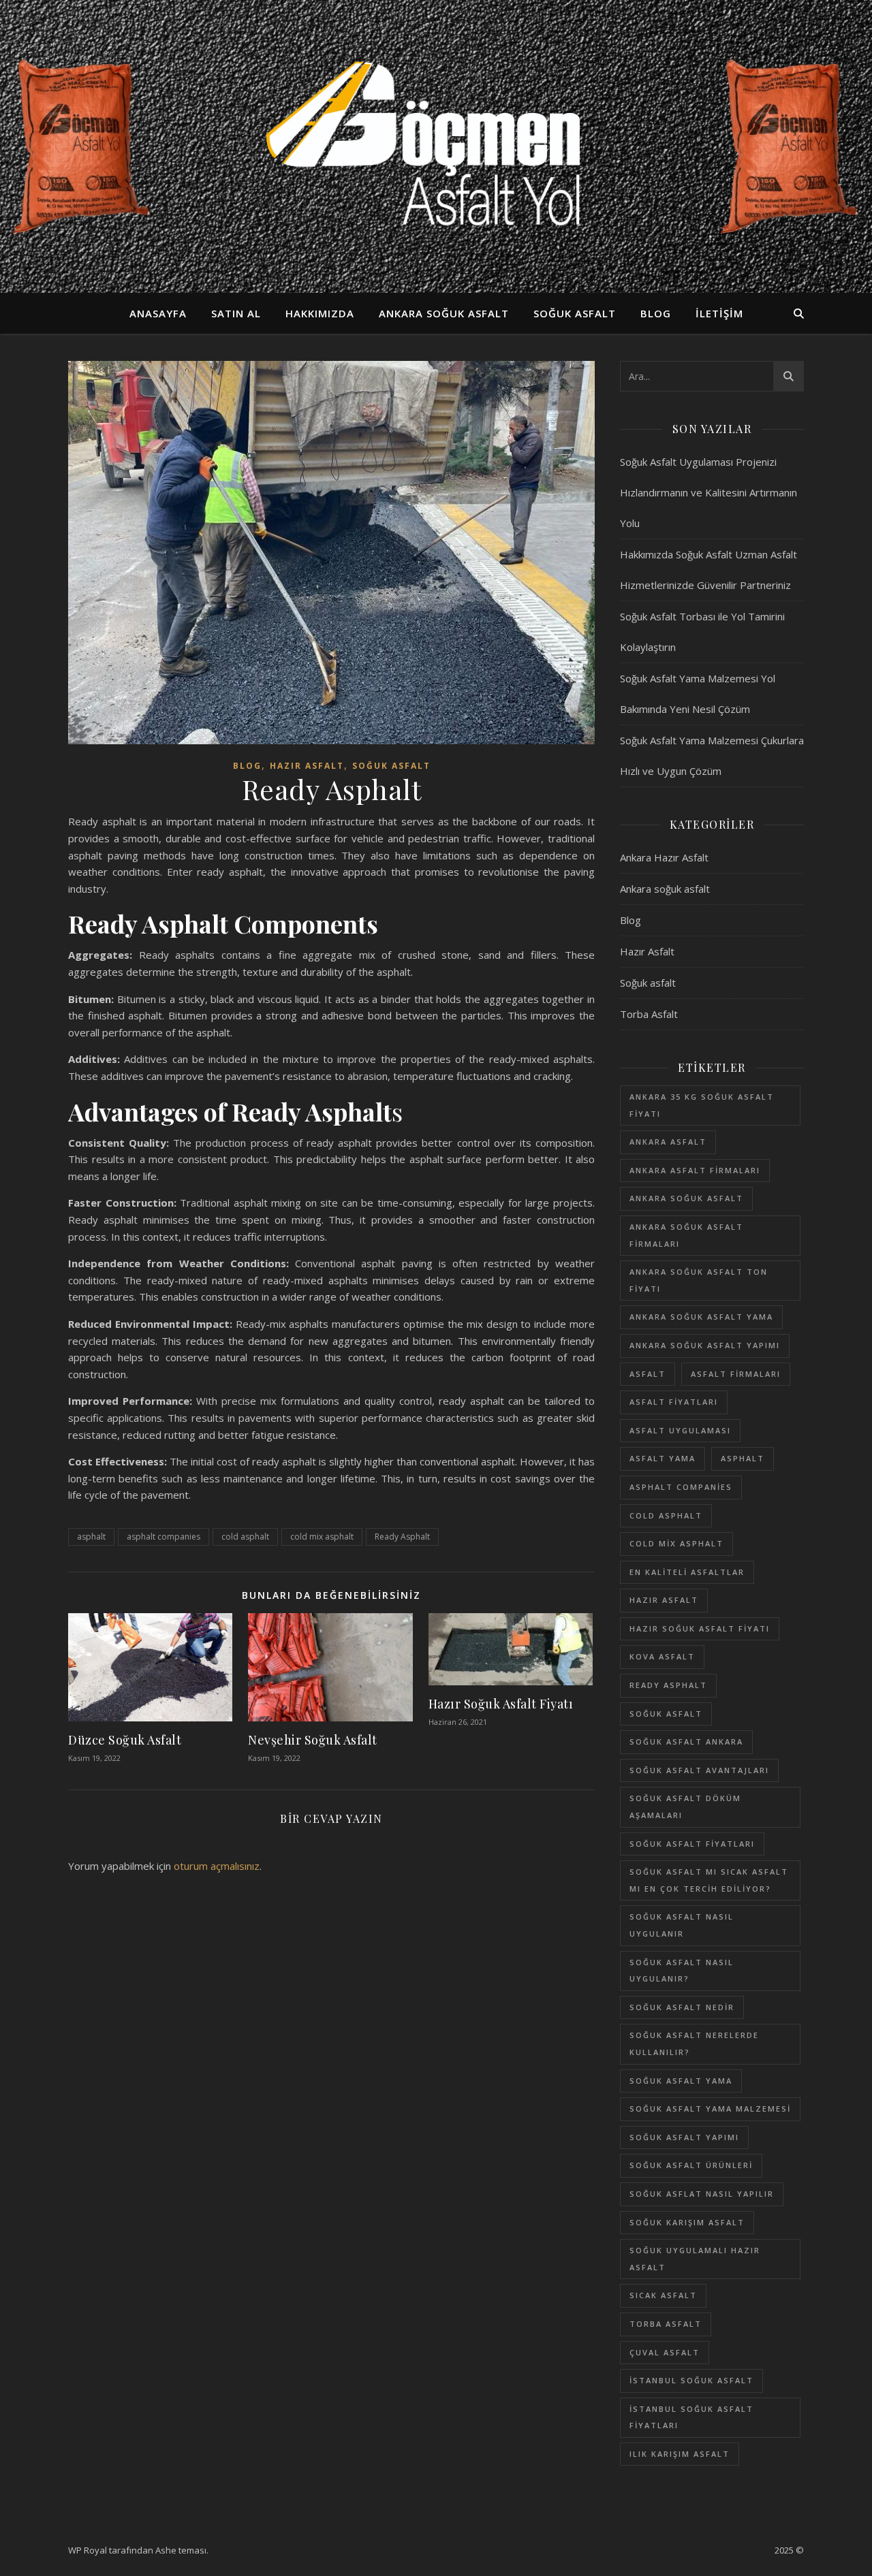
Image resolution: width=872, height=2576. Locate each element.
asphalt (91, 1537)
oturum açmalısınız (217, 1866)
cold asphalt (245, 1537)
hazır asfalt (664, 1600)
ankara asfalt (668, 1142)
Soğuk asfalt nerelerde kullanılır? (694, 2044)
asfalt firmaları (736, 1374)
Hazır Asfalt (307, 766)
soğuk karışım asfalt (687, 2222)
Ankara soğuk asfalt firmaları (686, 1235)
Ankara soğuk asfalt (444, 313)
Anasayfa (158, 313)
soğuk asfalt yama (681, 2081)
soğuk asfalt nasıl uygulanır (682, 1925)
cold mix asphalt (322, 1537)
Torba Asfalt (649, 1014)
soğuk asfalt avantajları (699, 1770)
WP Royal (88, 2550)
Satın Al (236, 313)
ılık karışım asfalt (680, 2454)
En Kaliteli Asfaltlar (687, 1572)
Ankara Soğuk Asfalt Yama (701, 1317)
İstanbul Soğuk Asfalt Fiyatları (691, 2417)
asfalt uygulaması (680, 1430)
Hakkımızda (320, 313)
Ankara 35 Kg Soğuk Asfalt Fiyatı (702, 1105)
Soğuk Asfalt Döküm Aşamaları (685, 1807)
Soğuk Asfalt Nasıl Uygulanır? (682, 1971)
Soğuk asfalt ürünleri (691, 2165)
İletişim (719, 313)
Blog (656, 313)
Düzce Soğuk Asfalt (125, 1740)
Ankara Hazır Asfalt (664, 857)
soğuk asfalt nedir (682, 2007)
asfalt (648, 1374)
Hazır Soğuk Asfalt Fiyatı (501, 1704)
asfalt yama (663, 1458)
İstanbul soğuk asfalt (691, 2380)
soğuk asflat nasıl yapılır (702, 2194)
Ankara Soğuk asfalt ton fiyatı (699, 1280)
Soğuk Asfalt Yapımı (684, 2137)
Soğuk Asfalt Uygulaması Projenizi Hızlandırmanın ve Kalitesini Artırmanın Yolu (708, 492)
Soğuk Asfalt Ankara (686, 1742)
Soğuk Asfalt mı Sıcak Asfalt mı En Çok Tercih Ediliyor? (709, 1880)
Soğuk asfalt (575, 313)
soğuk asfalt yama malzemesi (710, 2109)
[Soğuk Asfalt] (436, 146)
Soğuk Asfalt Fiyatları (692, 1844)
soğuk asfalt (666, 1714)
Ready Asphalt (402, 1537)
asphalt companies (163, 1537)
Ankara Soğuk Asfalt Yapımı (705, 1345)
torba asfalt (666, 2324)
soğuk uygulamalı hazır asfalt (695, 2259)
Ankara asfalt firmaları (695, 1170)
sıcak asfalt (663, 2295)
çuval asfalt (665, 2352)
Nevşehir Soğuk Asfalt (313, 1740)
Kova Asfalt (662, 1656)
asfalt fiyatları (674, 1402)
